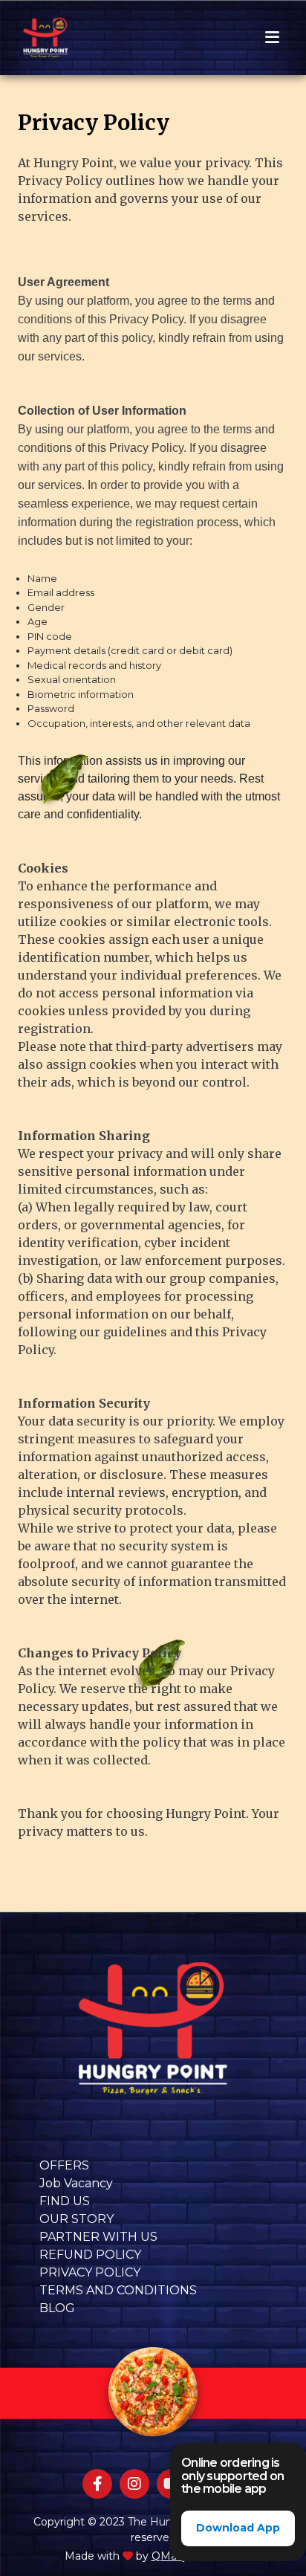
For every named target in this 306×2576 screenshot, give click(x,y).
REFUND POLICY (90, 2255)
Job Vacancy (76, 2183)
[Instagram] (134, 2484)
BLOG (57, 2308)
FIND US (65, 2201)
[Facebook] (97, 2484)
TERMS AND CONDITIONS (118, 2290)
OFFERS (64, 2165)
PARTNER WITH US (98, 2237)
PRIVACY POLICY (90, 2272)
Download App (238, 2528)
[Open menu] (272, 38)
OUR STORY (76, 2219)
